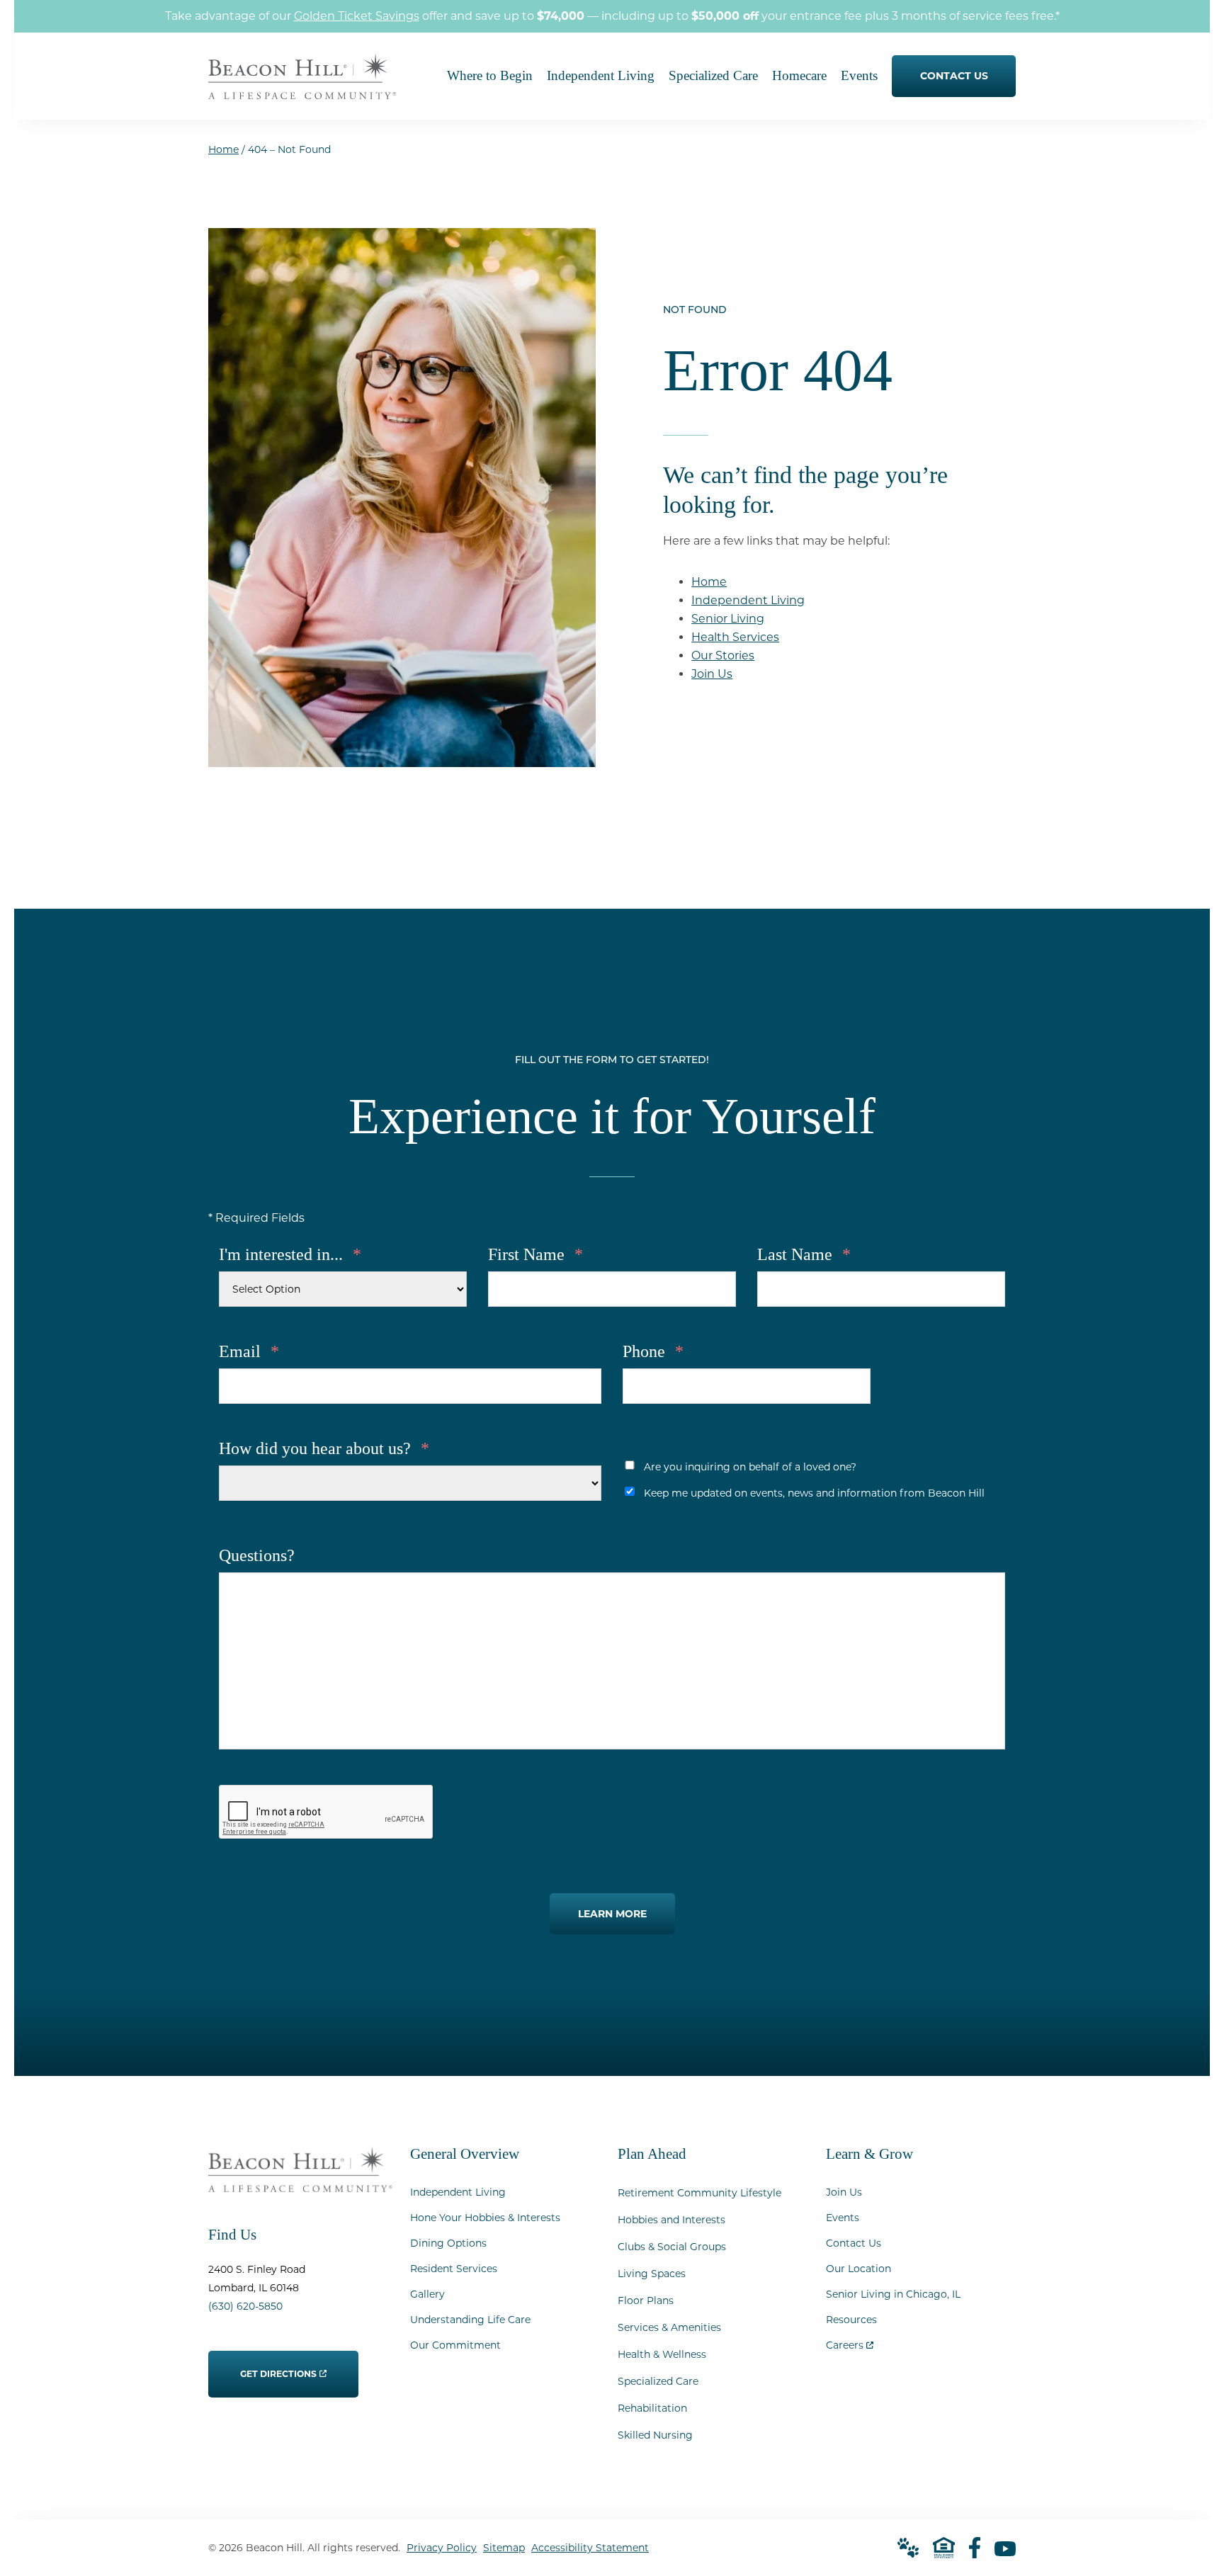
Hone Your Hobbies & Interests (485, 2218)
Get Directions (279, 2365)
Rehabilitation (652, 2408)
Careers (850, 2342)
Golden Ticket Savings (357, 16)
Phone (653, 1351)
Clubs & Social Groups (672, 2247)
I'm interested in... (290, 1254)
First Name (535, 1254)
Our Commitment (455, 2345)
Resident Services (454, 2269)
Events (843, 2218)
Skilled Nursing (655, 2435)
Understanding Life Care (470, 2320)
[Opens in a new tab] (975, 2548)
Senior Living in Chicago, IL (893, 2294)
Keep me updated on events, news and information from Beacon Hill (814, 1493)
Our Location (858, 2269)
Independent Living (748, 600)
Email (249, 1351)
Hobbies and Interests (671, 2220)
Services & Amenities (669, 2327)
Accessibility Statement (590, 2548)
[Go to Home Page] (302, 90)
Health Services (735, 637)
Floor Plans (646, 2300)
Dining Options (448, 2243)
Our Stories (723, 656)
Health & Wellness (662, 2354)
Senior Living (728, 619)
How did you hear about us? (324, 1448)
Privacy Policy (442, 2548)
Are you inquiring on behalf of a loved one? (750, 1467)
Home (223, 149)
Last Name (804, 1254)
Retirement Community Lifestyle (699, 2193)
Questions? (257, 1555)
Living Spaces (652, 2274)
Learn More (612, 1914)
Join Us (712, 674)
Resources (851, 2320)
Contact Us (854, 2243)
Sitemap (504, 2548)
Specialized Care (658, 2381)
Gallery (427, 2294)
